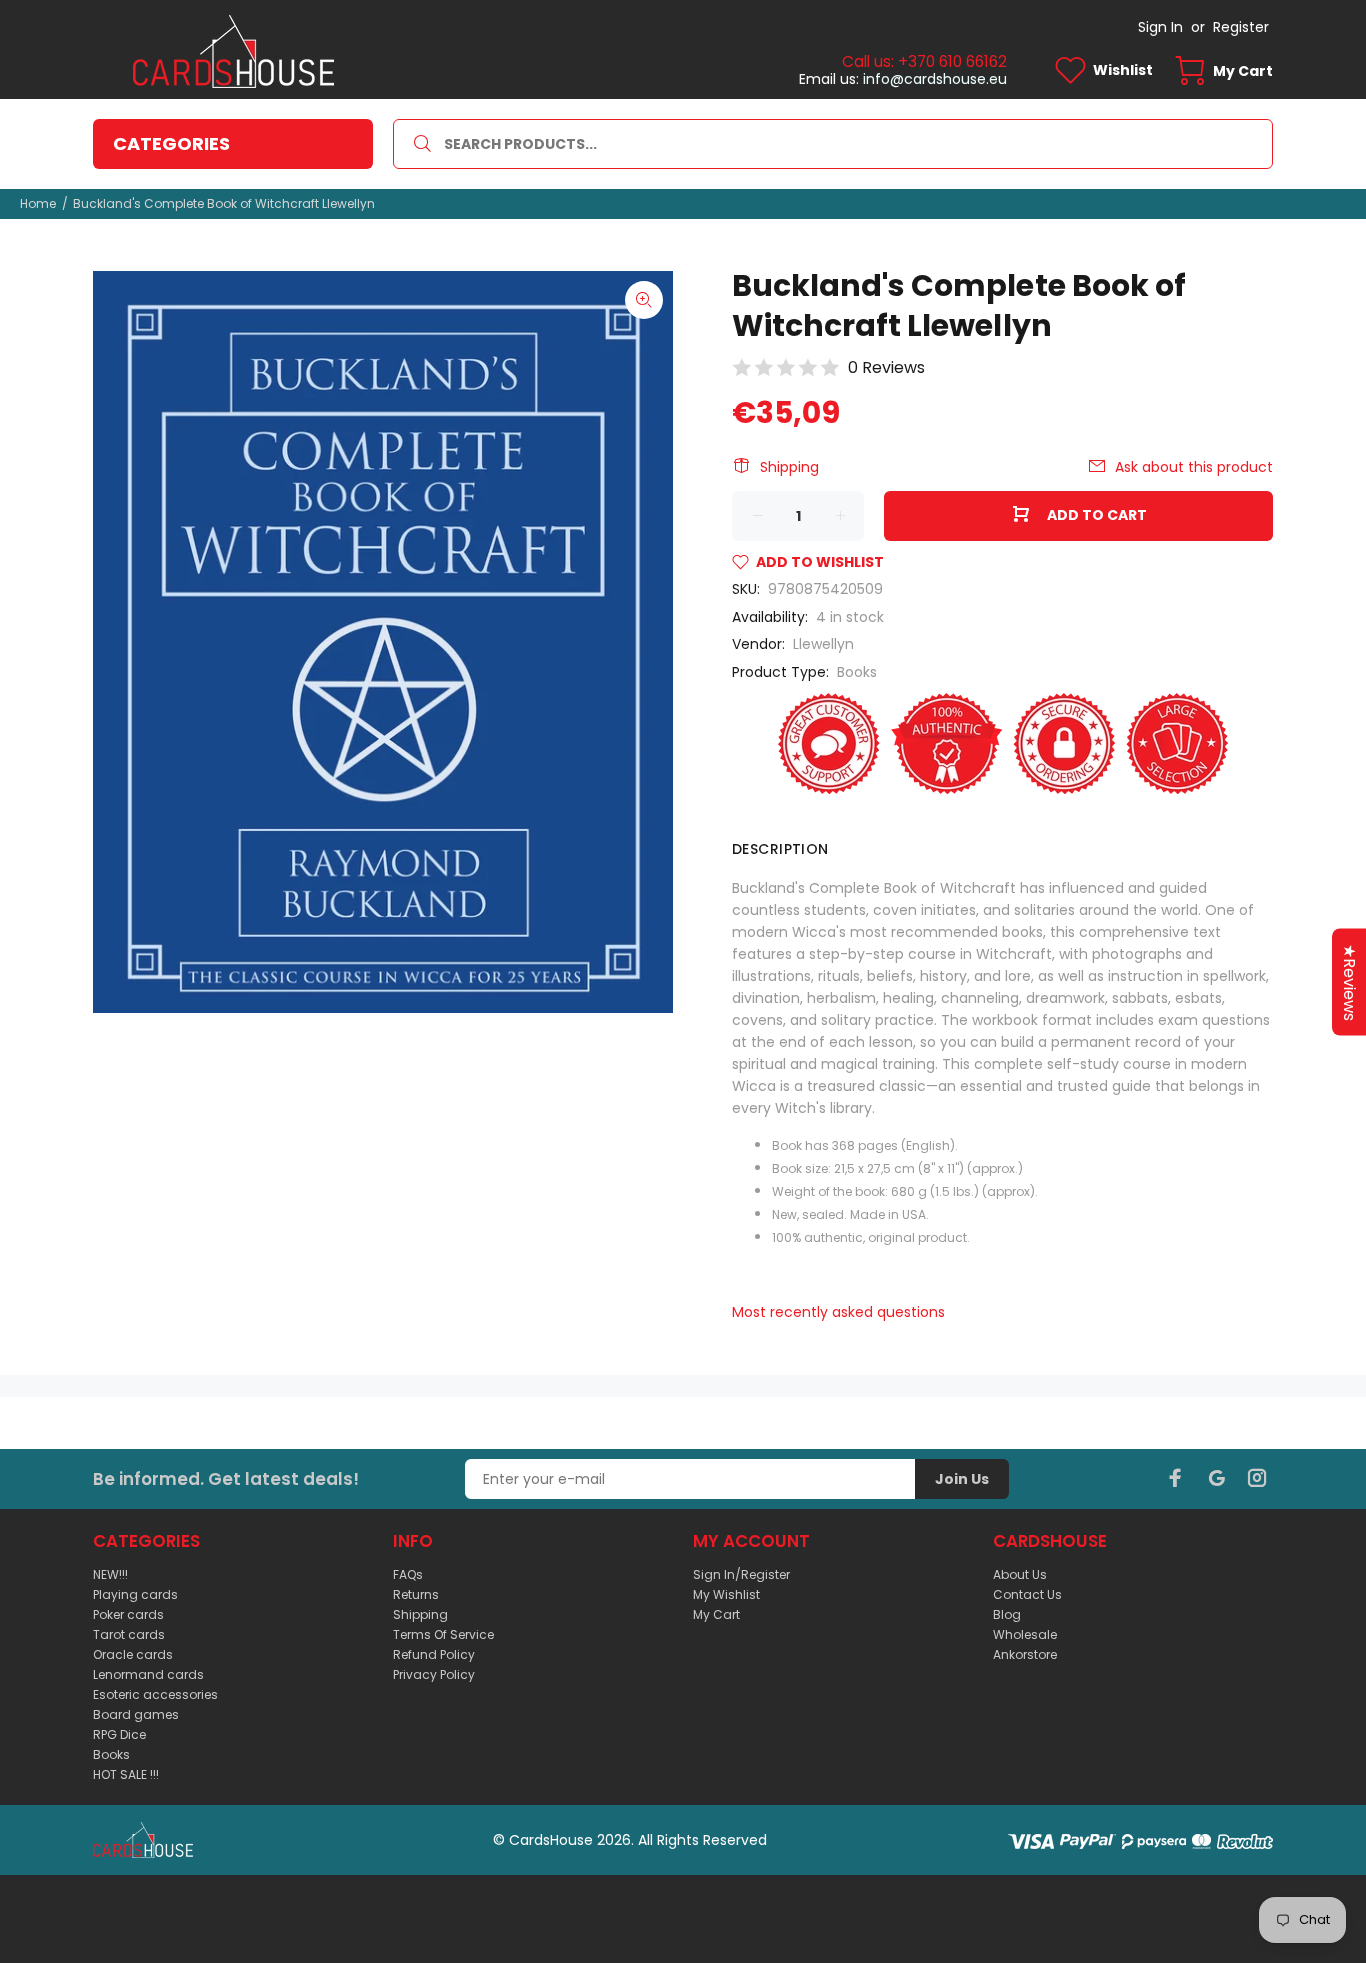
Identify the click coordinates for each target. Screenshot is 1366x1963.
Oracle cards (133, 1654)
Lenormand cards (148, 1674)
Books (857, 672)
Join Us (962, 1479)
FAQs (408, 1574)
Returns (416, 1594)
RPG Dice (119, 1734)
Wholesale (1025, 1634)
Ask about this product (1194, 467)
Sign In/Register (741, 1574)
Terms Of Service (443, 1634)
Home (38, 203)
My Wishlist (726, 1594)
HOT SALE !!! (126, 1774)
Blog (1007, 1614)
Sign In (1160, 27)
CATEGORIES (171, 143)
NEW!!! (110, 1574)
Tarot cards (129, 1634)
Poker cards (128, 1614)
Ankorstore (1025, 1654)
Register (1241, 27)
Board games (136, 1714)
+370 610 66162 (952, 61)
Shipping (789, 467)
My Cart (716, 1614)
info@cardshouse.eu (935, 79)
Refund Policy (434, 1654)
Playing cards (135, 1594)
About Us (1020, 1574)
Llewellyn (823, 644)
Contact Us (1027, 1594)
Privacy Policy (434, 1674)
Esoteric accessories (155, 1694)
